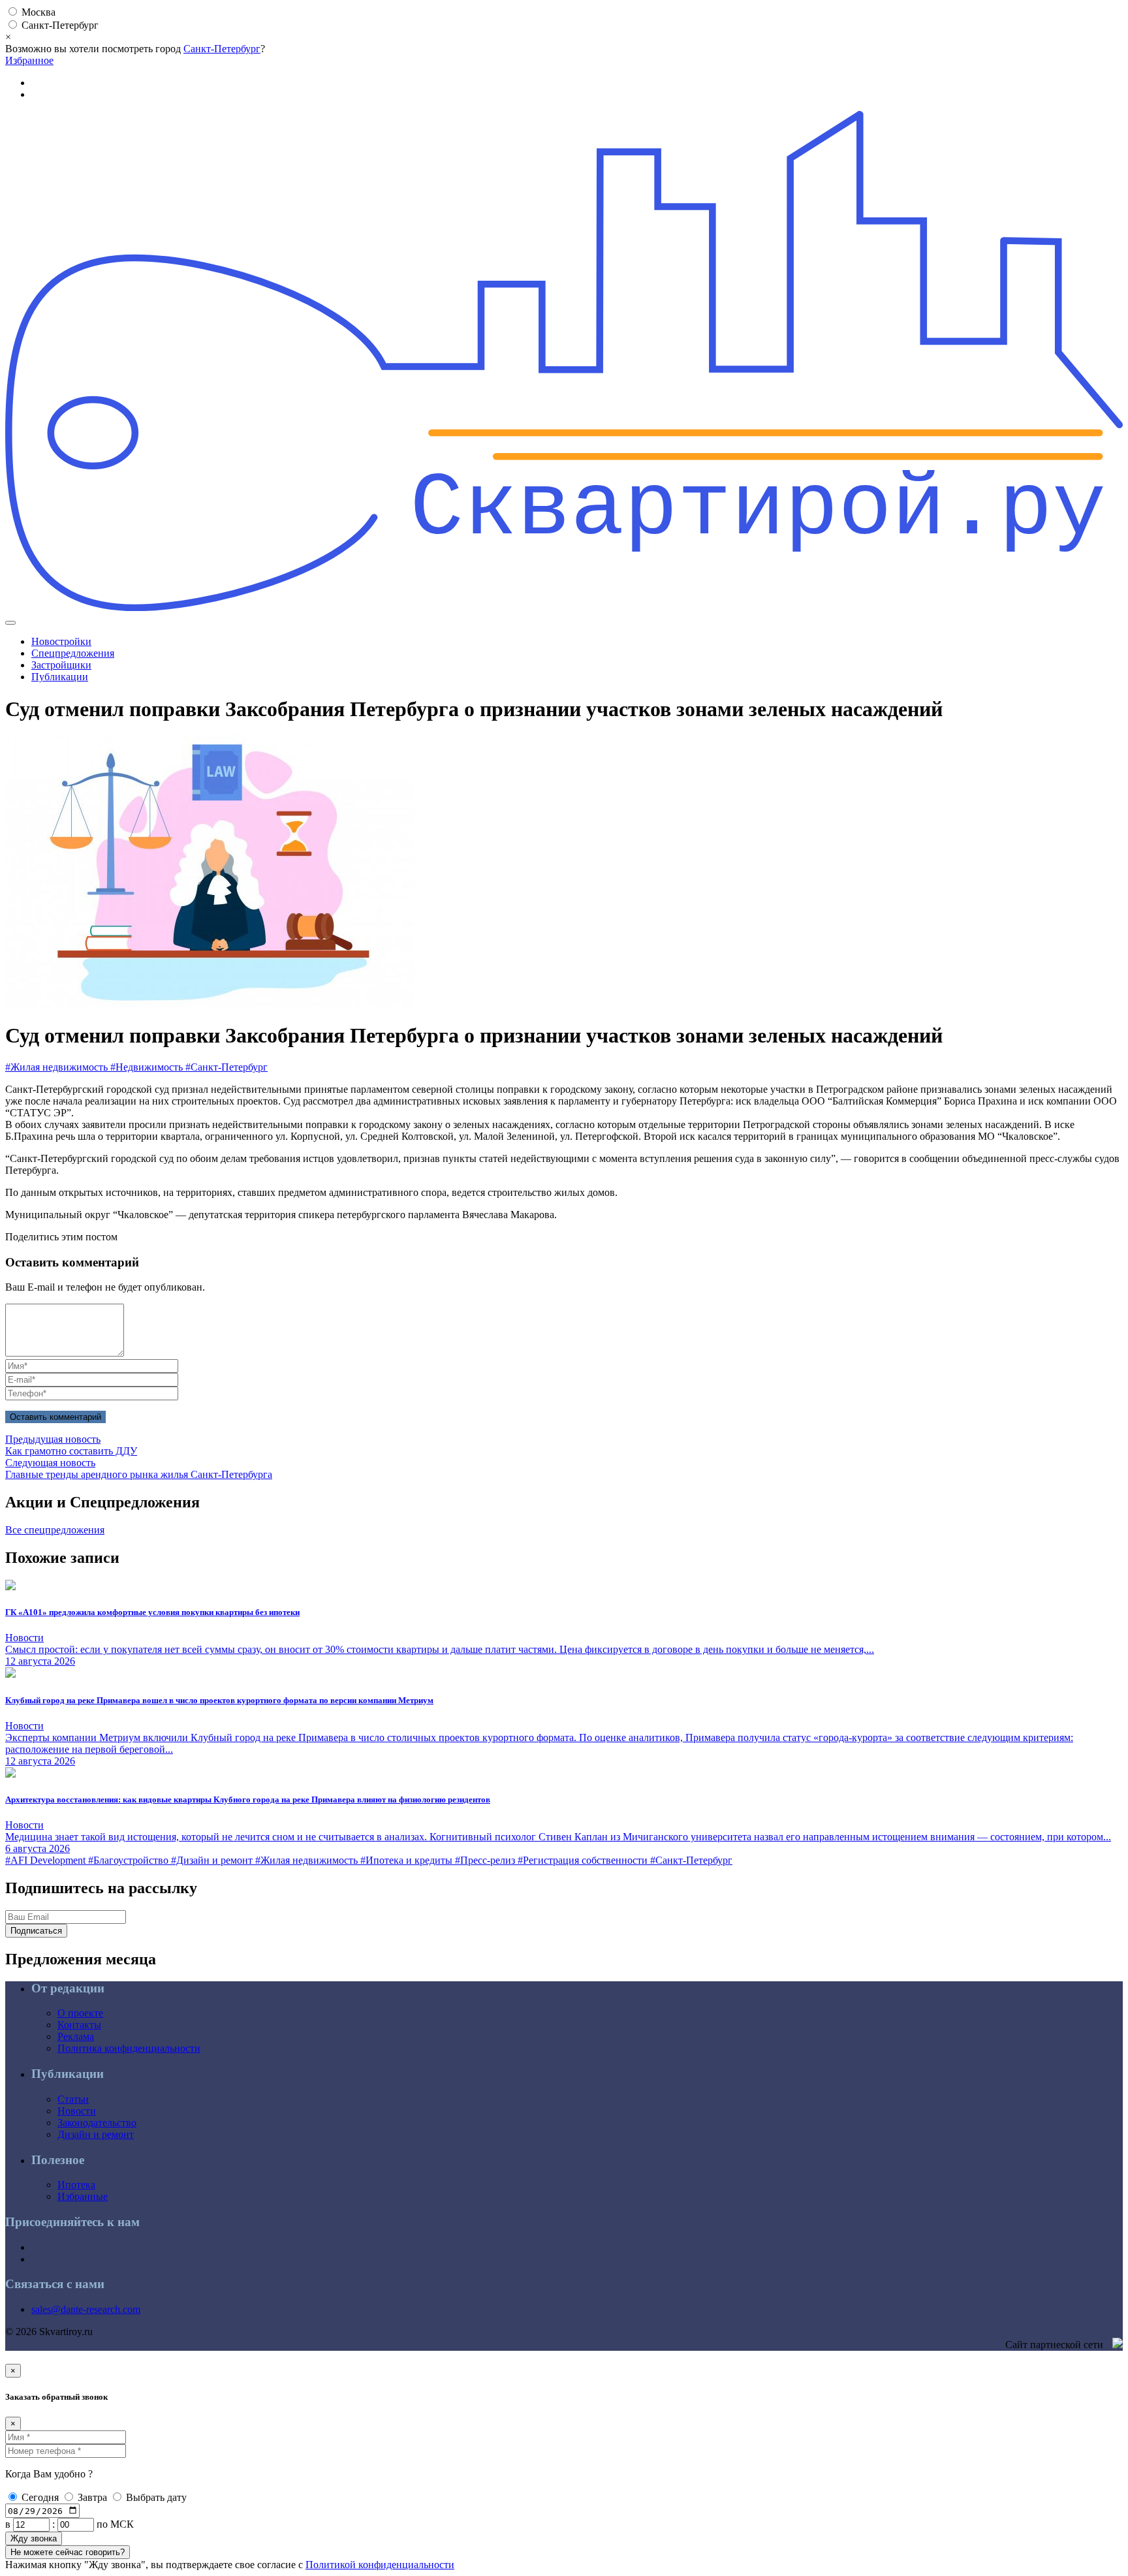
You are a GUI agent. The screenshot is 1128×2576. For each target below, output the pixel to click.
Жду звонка (34, 2538)
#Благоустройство (130, 1860)
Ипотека (76, 2185)
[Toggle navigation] (10, 623)
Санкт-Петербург (222, 49)
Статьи (73, 2099)
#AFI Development (47, 1860)
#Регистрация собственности (584, 1860)
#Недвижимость (148, 1067)
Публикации (60, 677)
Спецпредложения (73, 653)
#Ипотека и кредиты (408, 1860)
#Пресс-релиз (486, 1860)
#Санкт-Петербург (227, 1067)
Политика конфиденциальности (129, 2048)
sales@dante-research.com (86, 2309)
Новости (77, 2111)
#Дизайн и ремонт (213, 1860)
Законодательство (97, 2123)
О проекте (80, 2013)
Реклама (76, 2036)
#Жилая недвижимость (58, 1067)
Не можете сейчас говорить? (68, 2552)
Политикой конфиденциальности (380, 2565)
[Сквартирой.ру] (564, 607)
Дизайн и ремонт (96, 2134)
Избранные (83, 2196)
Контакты (79, 2025)
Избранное (29, 60)
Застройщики (61, 665)
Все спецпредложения (55, 1530)
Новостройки (61, 641)
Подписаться (36, 1931)
